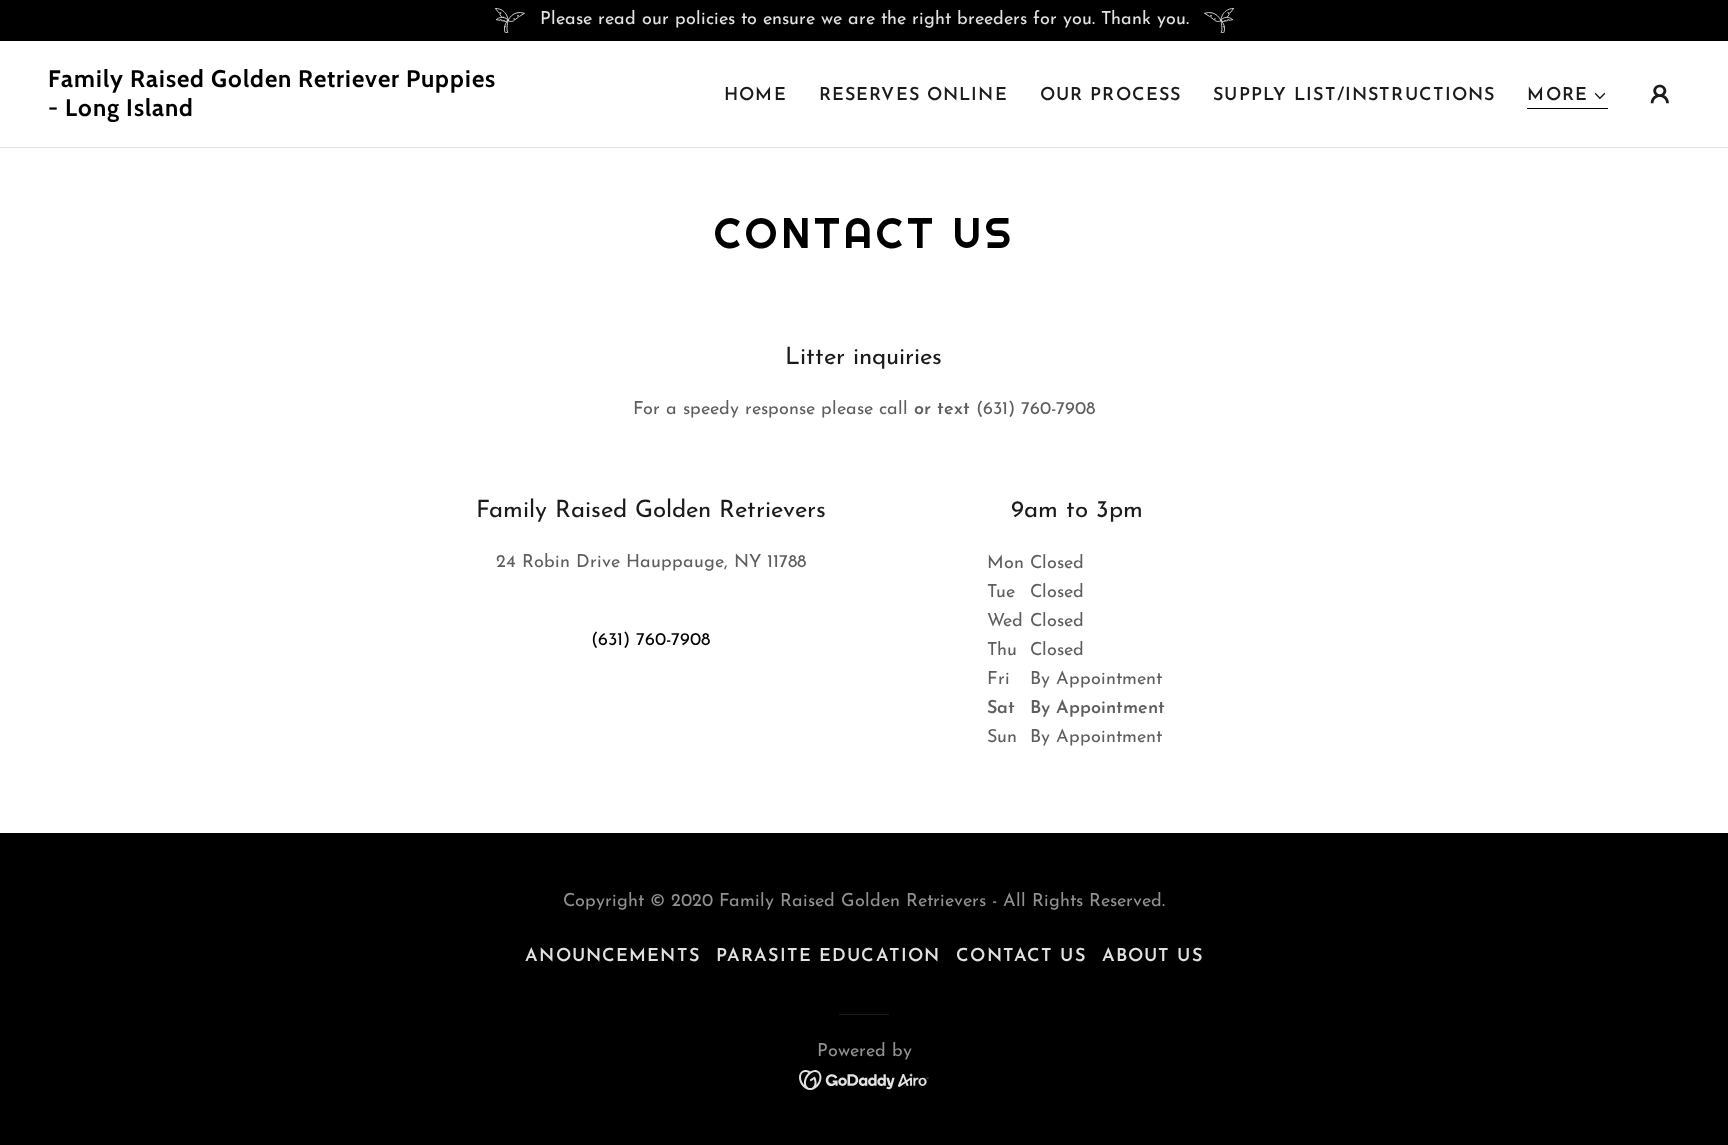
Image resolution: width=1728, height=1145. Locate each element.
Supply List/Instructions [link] (1354, 96)
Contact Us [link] (1020, 957)
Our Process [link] (1110, 96)
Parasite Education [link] (828, 957)
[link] (276, 112)
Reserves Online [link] (913, 96)
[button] (1567, 96)
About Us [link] (1152, 957)
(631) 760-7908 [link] (650, 641)
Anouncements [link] (612, 957)
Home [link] (755, 96)
